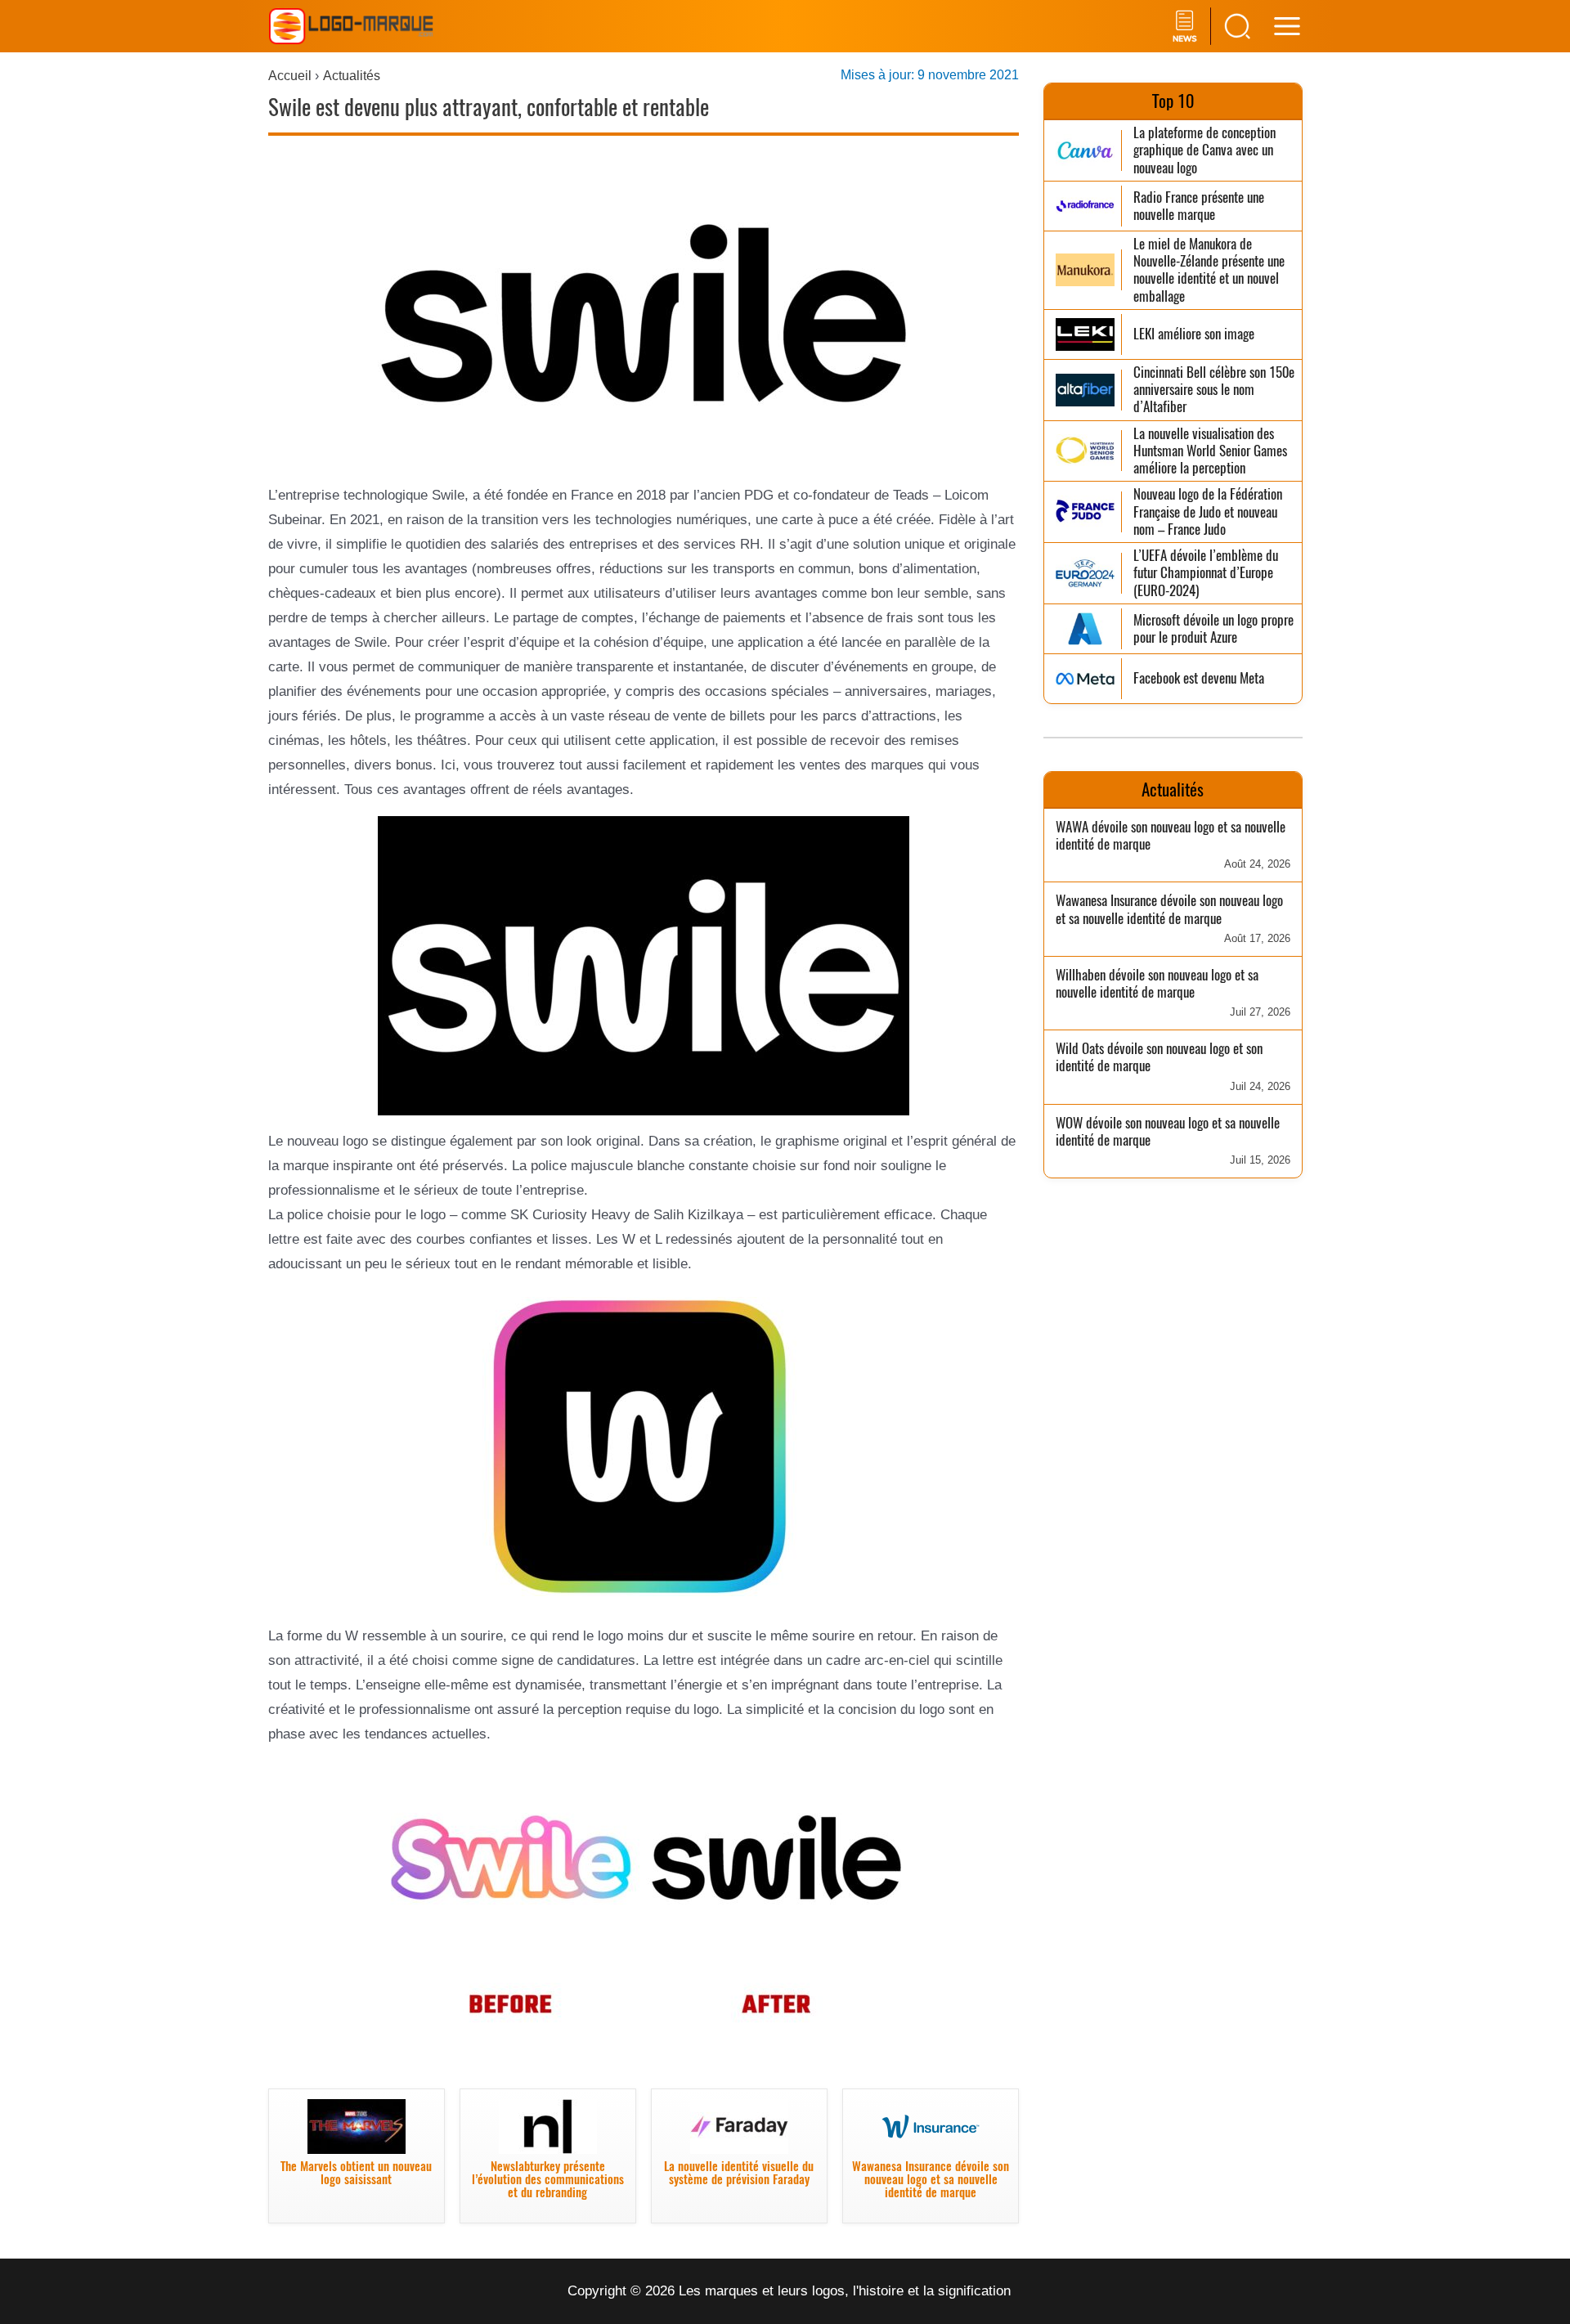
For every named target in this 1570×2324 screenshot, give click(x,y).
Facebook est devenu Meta (1199, 678)
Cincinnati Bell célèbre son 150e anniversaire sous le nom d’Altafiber (1214, 390)
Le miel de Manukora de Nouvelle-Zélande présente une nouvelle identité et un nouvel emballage (1209, 270)
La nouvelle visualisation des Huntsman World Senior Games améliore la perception (1210, 451)
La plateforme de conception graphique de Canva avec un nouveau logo (1204, 150)
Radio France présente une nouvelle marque (1199, 206)
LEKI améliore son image (1194, 334)
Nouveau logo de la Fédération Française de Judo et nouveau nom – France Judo (1208, 512)
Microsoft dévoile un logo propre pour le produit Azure (1213, 629)
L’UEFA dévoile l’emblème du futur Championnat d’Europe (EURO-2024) (1206, 573)
